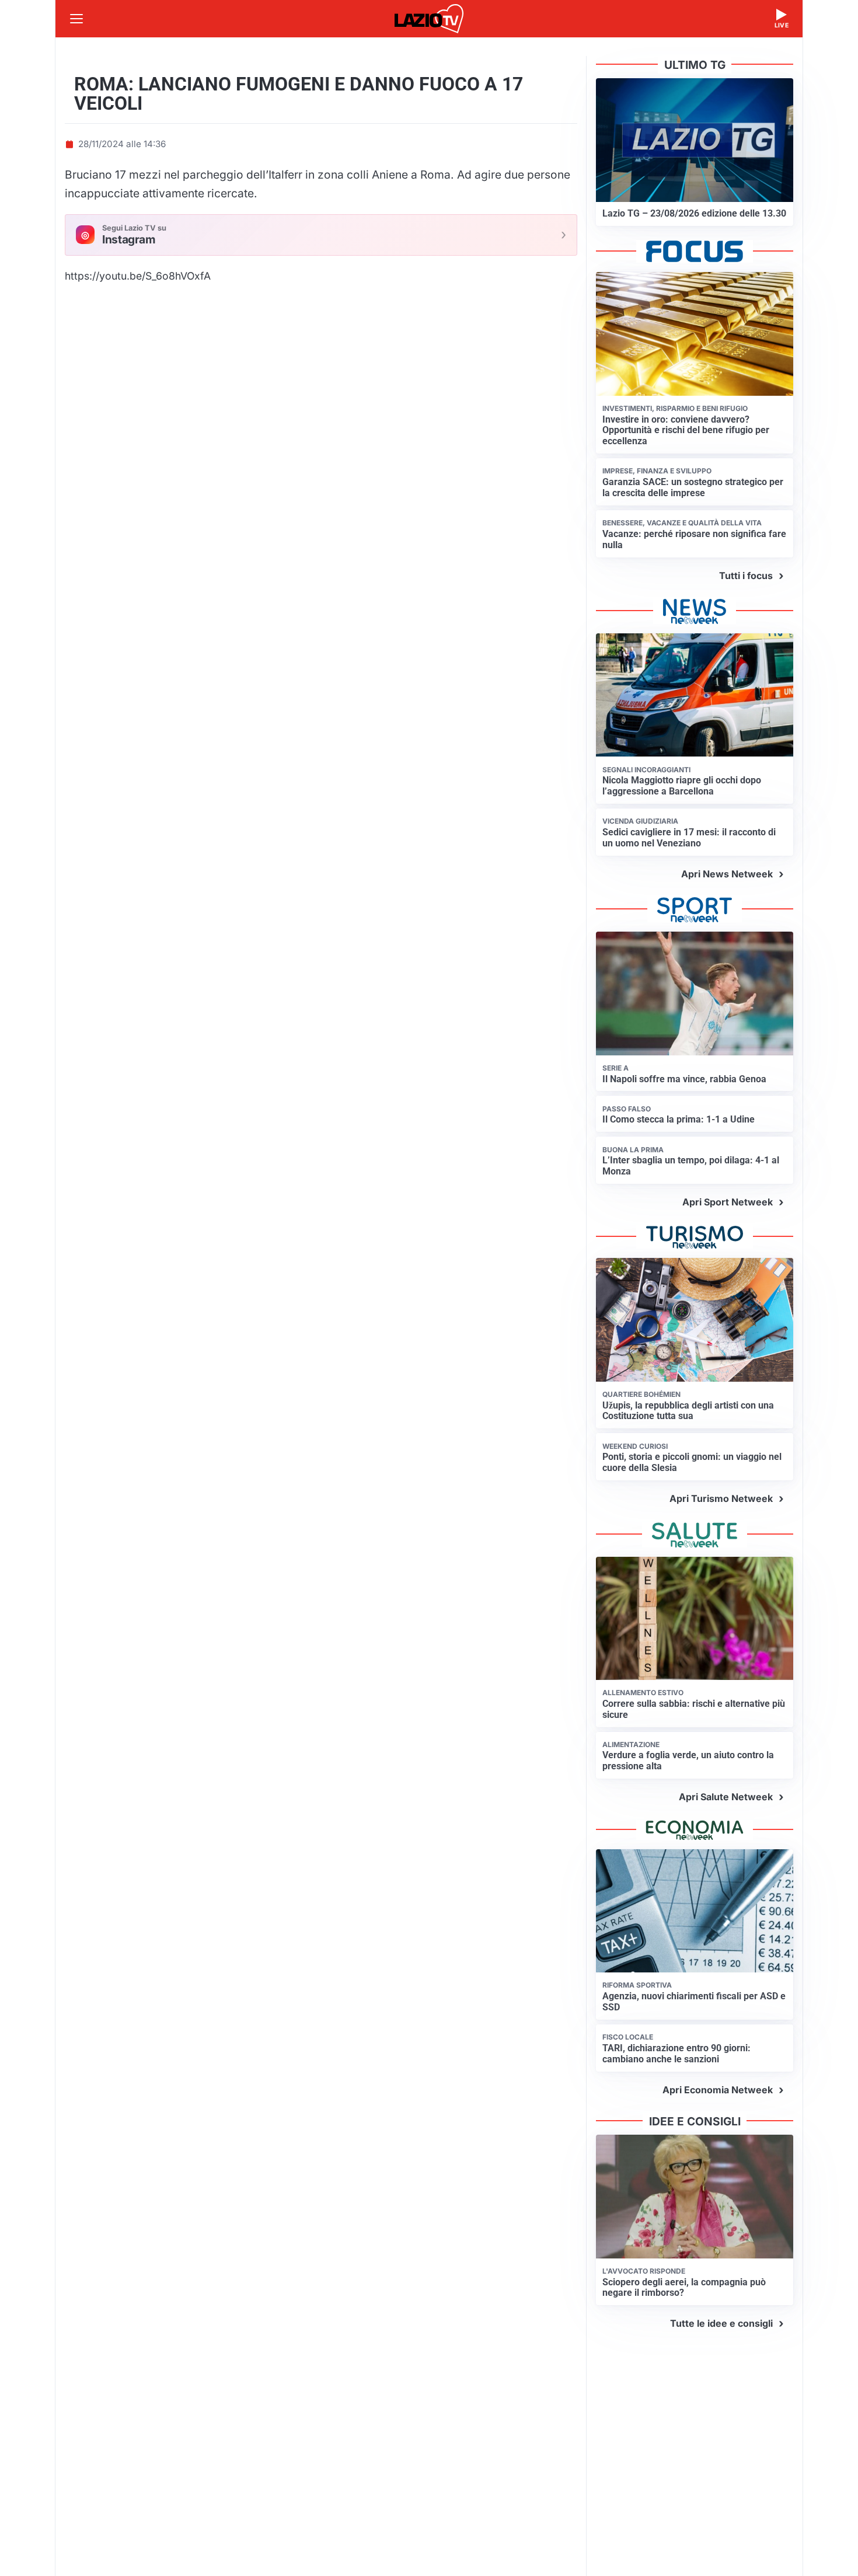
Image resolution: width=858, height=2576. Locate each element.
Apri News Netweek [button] (727, 874)
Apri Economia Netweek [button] (718, 2090)
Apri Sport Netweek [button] (728, 1202)
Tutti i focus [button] (746, 576)
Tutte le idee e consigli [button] (721, 2323)
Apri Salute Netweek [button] (726, 1797)
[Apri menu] (76, 19)
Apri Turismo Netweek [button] (721, 1498)
